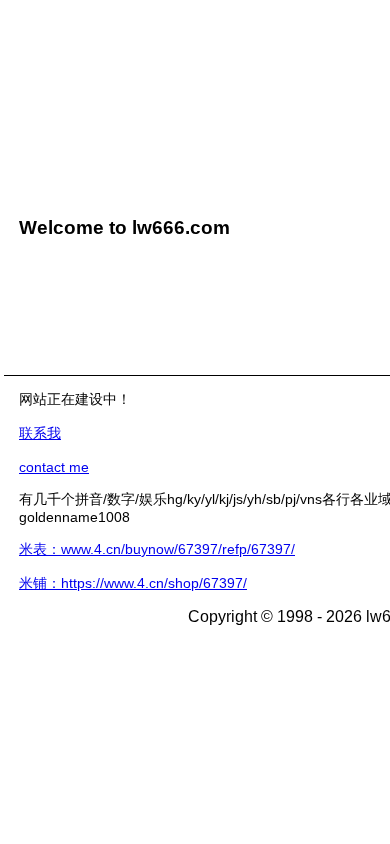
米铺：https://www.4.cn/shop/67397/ (133, 583)
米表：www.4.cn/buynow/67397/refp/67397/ (157, 549)
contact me (54, 467)
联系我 (40, 433)
